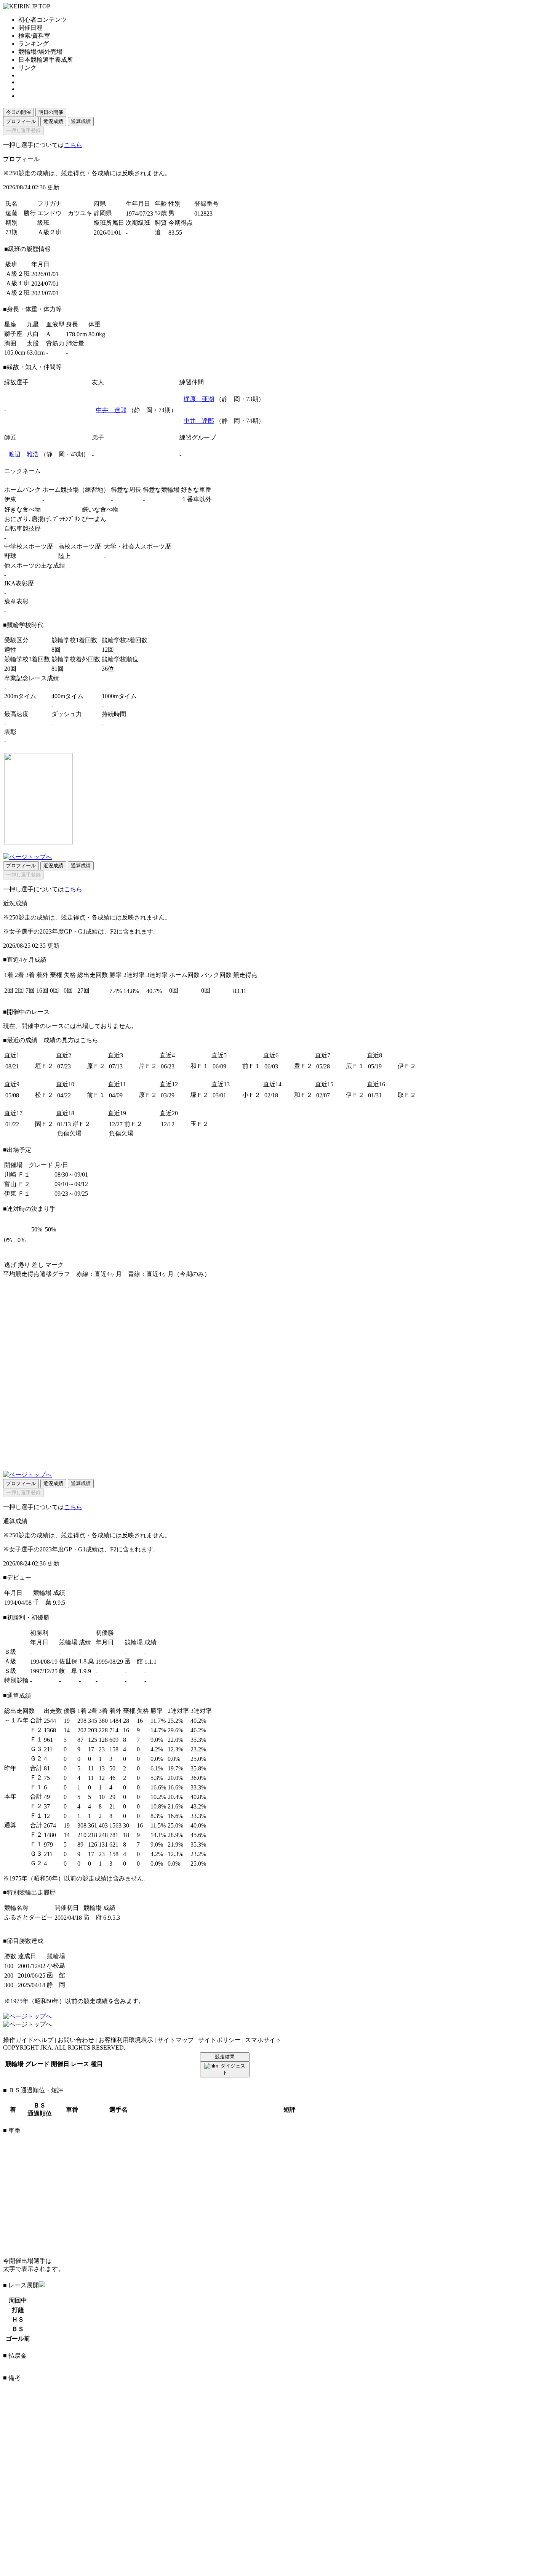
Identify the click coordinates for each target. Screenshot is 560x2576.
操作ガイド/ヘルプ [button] (28, 2040)
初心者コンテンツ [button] (43, 20)
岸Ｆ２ (148, 1066)
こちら (73, 145)
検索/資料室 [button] (34, 36)
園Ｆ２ (44, 1124)
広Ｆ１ (355, 1066)
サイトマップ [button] (176, 2040)
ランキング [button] (34, 44)
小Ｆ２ (251, 1095)
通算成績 (81, 121)
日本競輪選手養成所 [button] (46, 60)
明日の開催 (51, 112)
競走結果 (225, 2057)
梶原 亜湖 (199, 399)
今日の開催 (18, 112)
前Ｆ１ (251, 1066)
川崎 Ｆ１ (17, 1174)
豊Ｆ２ (303, 1066)
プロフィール (21, 121)
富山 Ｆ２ (17, 1184)
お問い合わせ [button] (76, 2040)
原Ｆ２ (96, 1066)
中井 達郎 (111, 410)
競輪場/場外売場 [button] (40, 52)
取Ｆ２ (407, 1095)
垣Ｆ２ (44, 1066)
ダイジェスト (233, 2069)
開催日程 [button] (30, 28)
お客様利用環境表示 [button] (126, 2040)
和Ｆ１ (200, 1066)
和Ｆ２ (303, 1095)
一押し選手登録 (23, 130)
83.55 (175, 233)
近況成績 (53, 121)
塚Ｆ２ (200, 1095)
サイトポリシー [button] (219, 2040)
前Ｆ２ (133, 1124)
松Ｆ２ (44, 1095)
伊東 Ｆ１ (17, 1194)
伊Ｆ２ (407, 1066)
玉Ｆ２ (200, 1124)
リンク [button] (27, 68)
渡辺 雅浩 (24, 454)
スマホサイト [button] (263, 2040)
